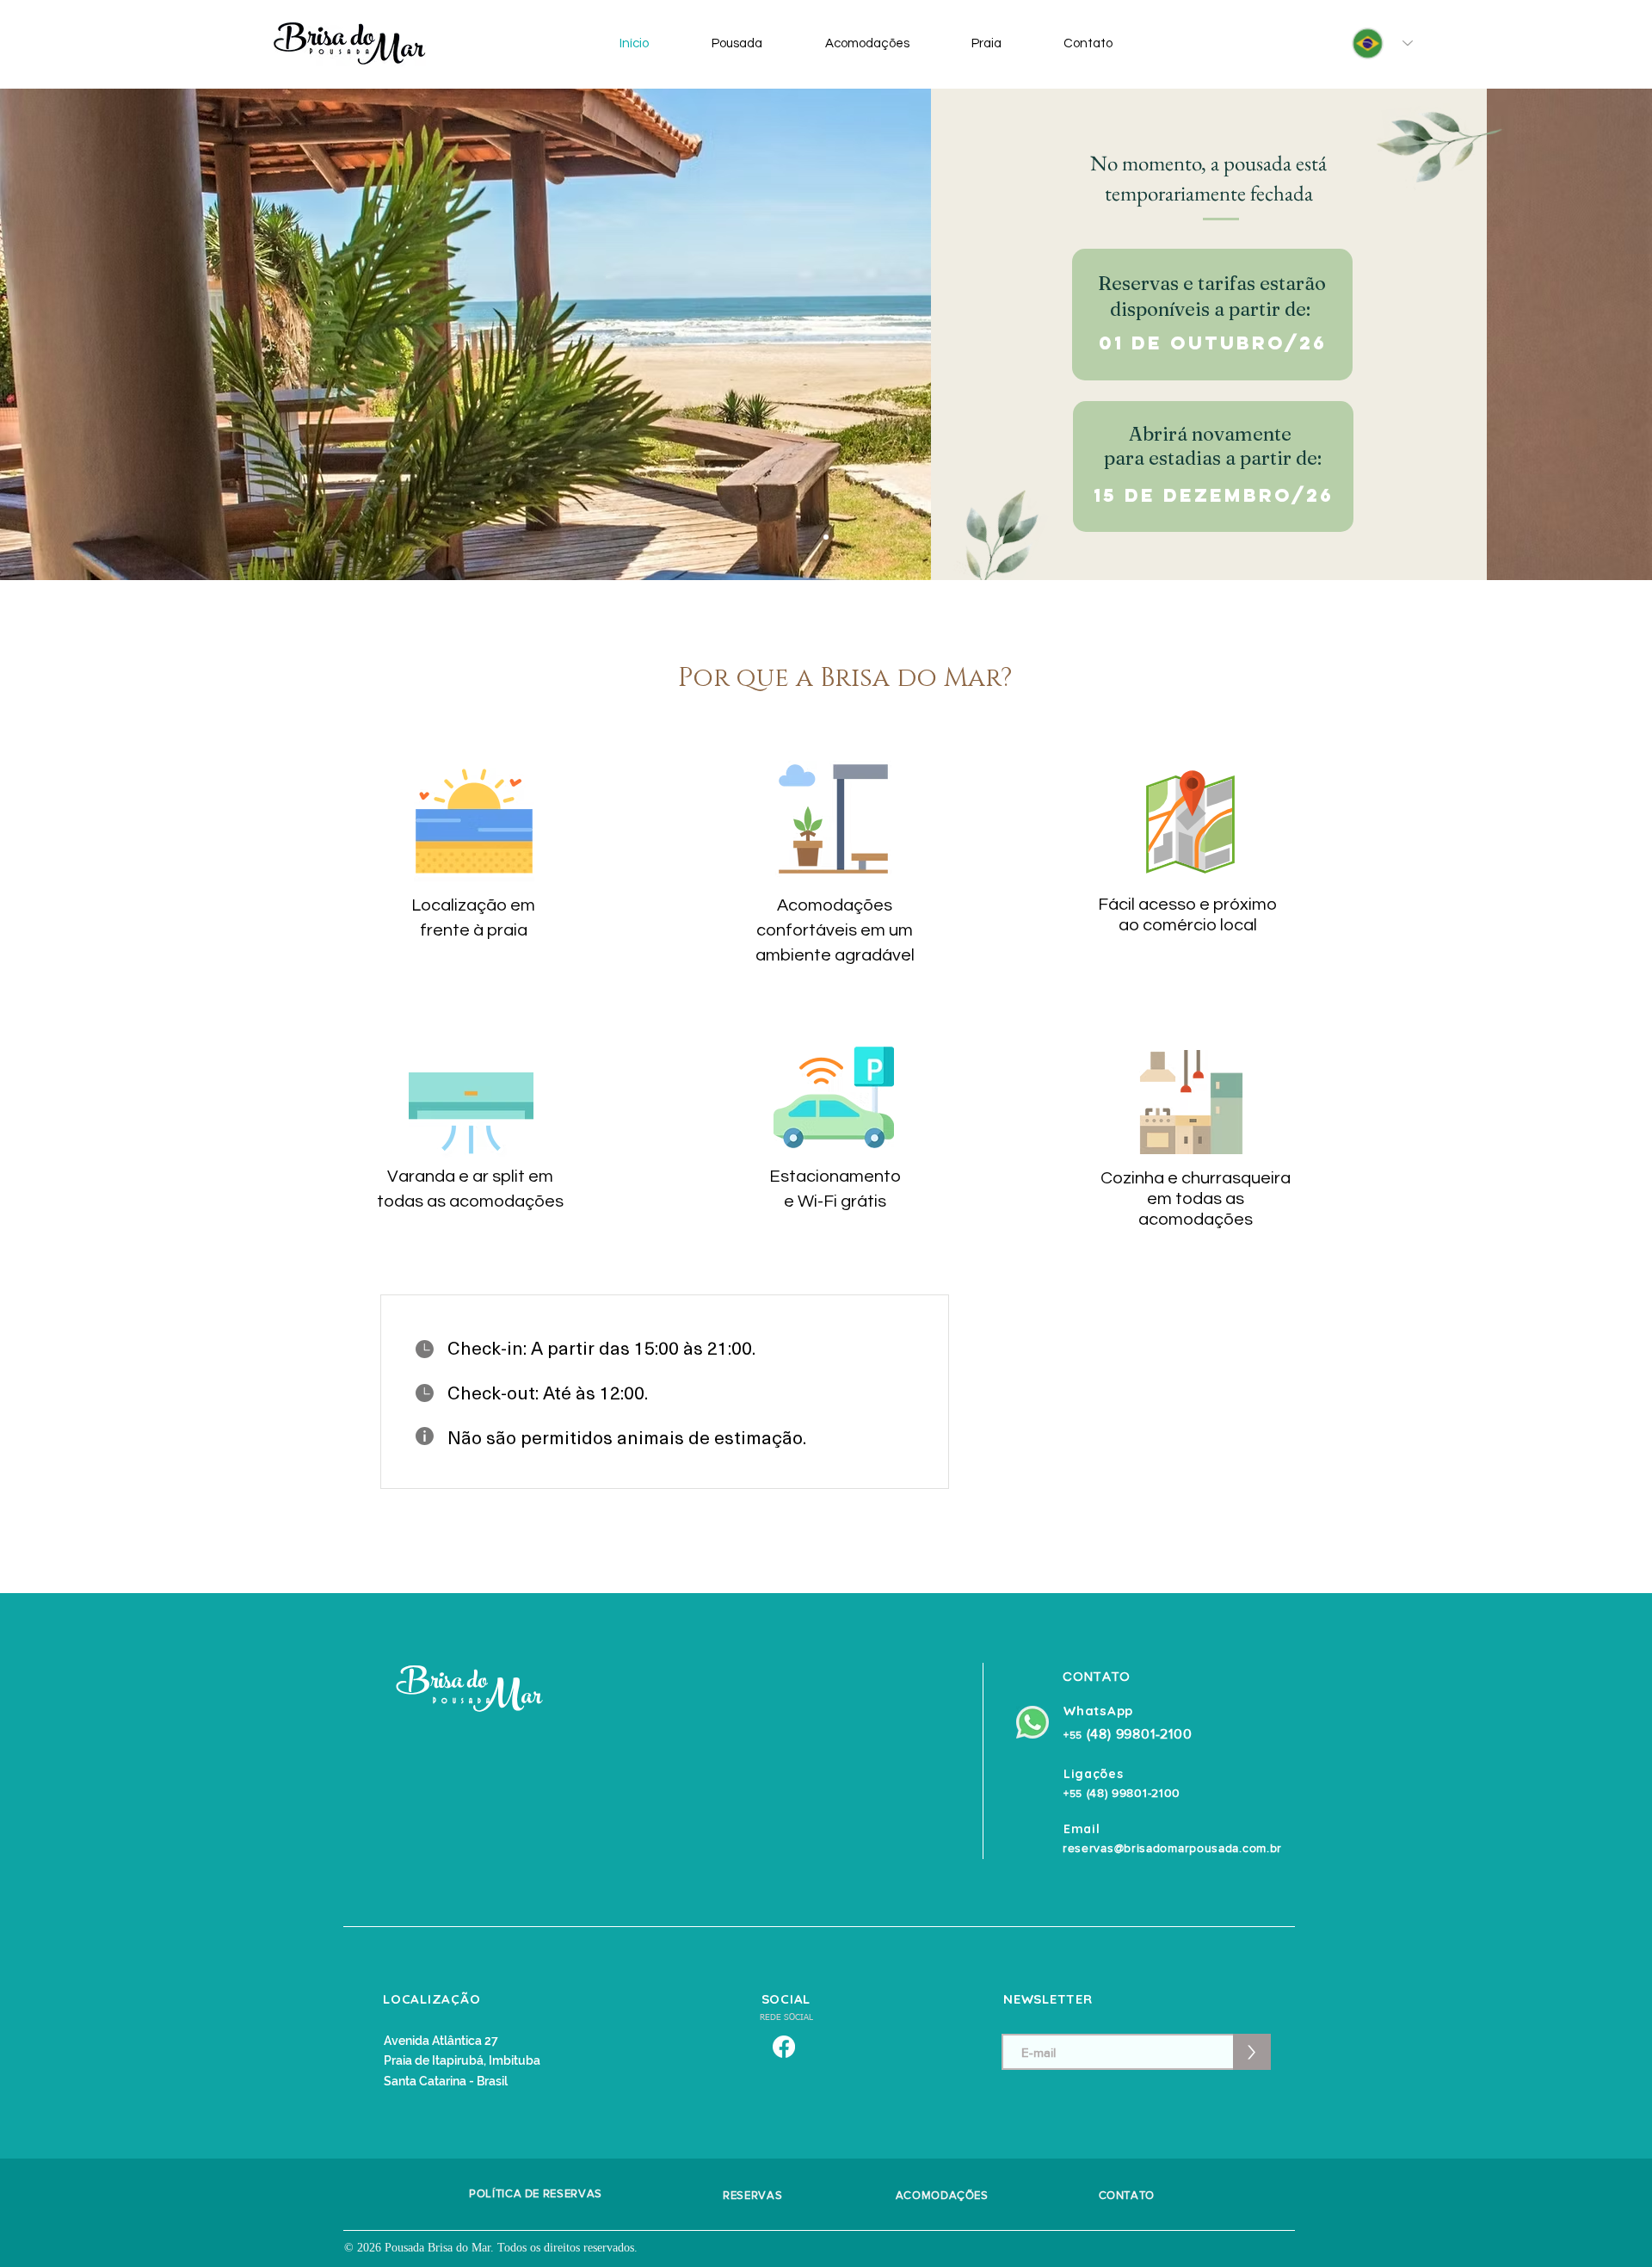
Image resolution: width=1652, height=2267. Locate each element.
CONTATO (1125, 2195)
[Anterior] (94, 334)
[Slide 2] (826, 537)
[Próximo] (1558, 334)
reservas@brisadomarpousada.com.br (1172, 1848)
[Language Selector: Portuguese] (1376, 43)
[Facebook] (784, 2047)
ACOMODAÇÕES (942, 2195)
